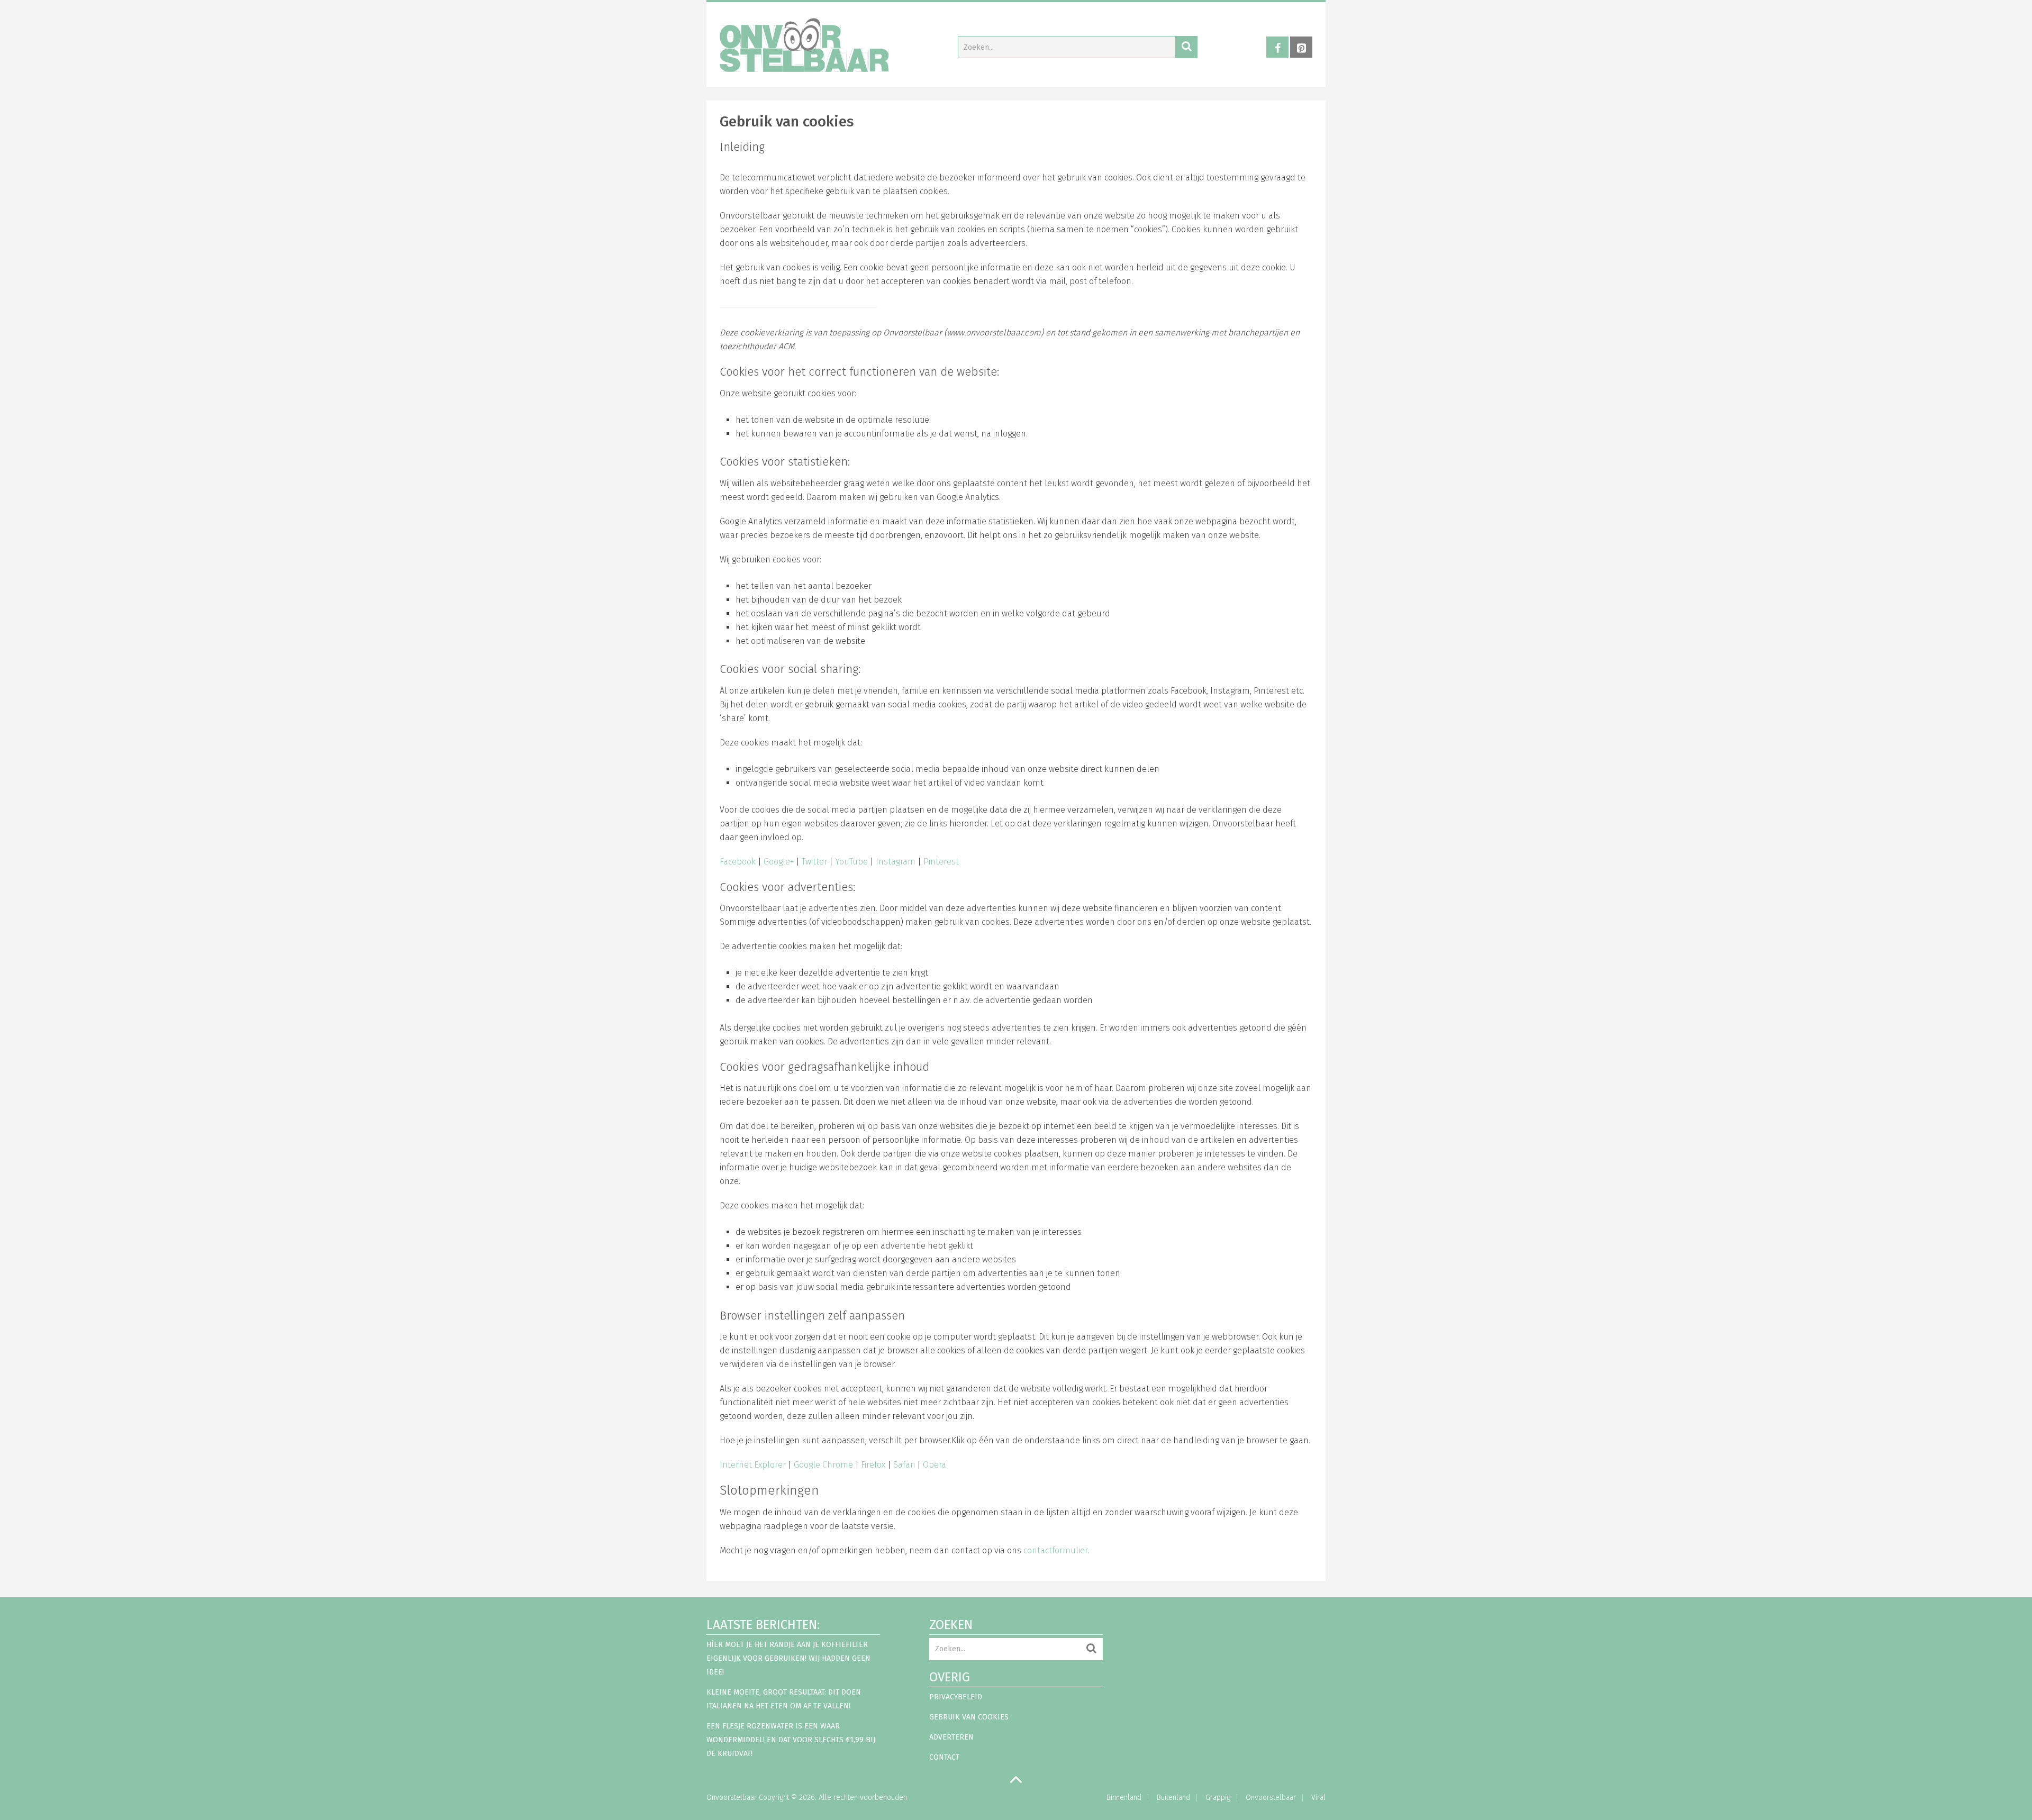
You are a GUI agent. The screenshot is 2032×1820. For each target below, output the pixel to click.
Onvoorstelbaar (732, 1798)
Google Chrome (823, 1465)
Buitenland (1173, 1798)
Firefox (873, 1465)
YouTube (851, 862)
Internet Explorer (753, 1465)
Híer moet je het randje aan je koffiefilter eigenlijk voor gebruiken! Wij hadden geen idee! (788, 1658)
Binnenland (1124, 1798)
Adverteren (951, 1737)
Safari (904, 1465)
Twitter (814, 862)
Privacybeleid (956, 1697)
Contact (944, 1757)
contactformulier (1055, 1550)
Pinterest (941, 862)
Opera (935, 1465)
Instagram (896, 862)
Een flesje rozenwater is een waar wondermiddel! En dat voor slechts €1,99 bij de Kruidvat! (791, 1740)
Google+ (779, 862)
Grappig (1218, 1798)
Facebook (738, 862)
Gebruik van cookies (969, 1717)
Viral (1318, 1798)
